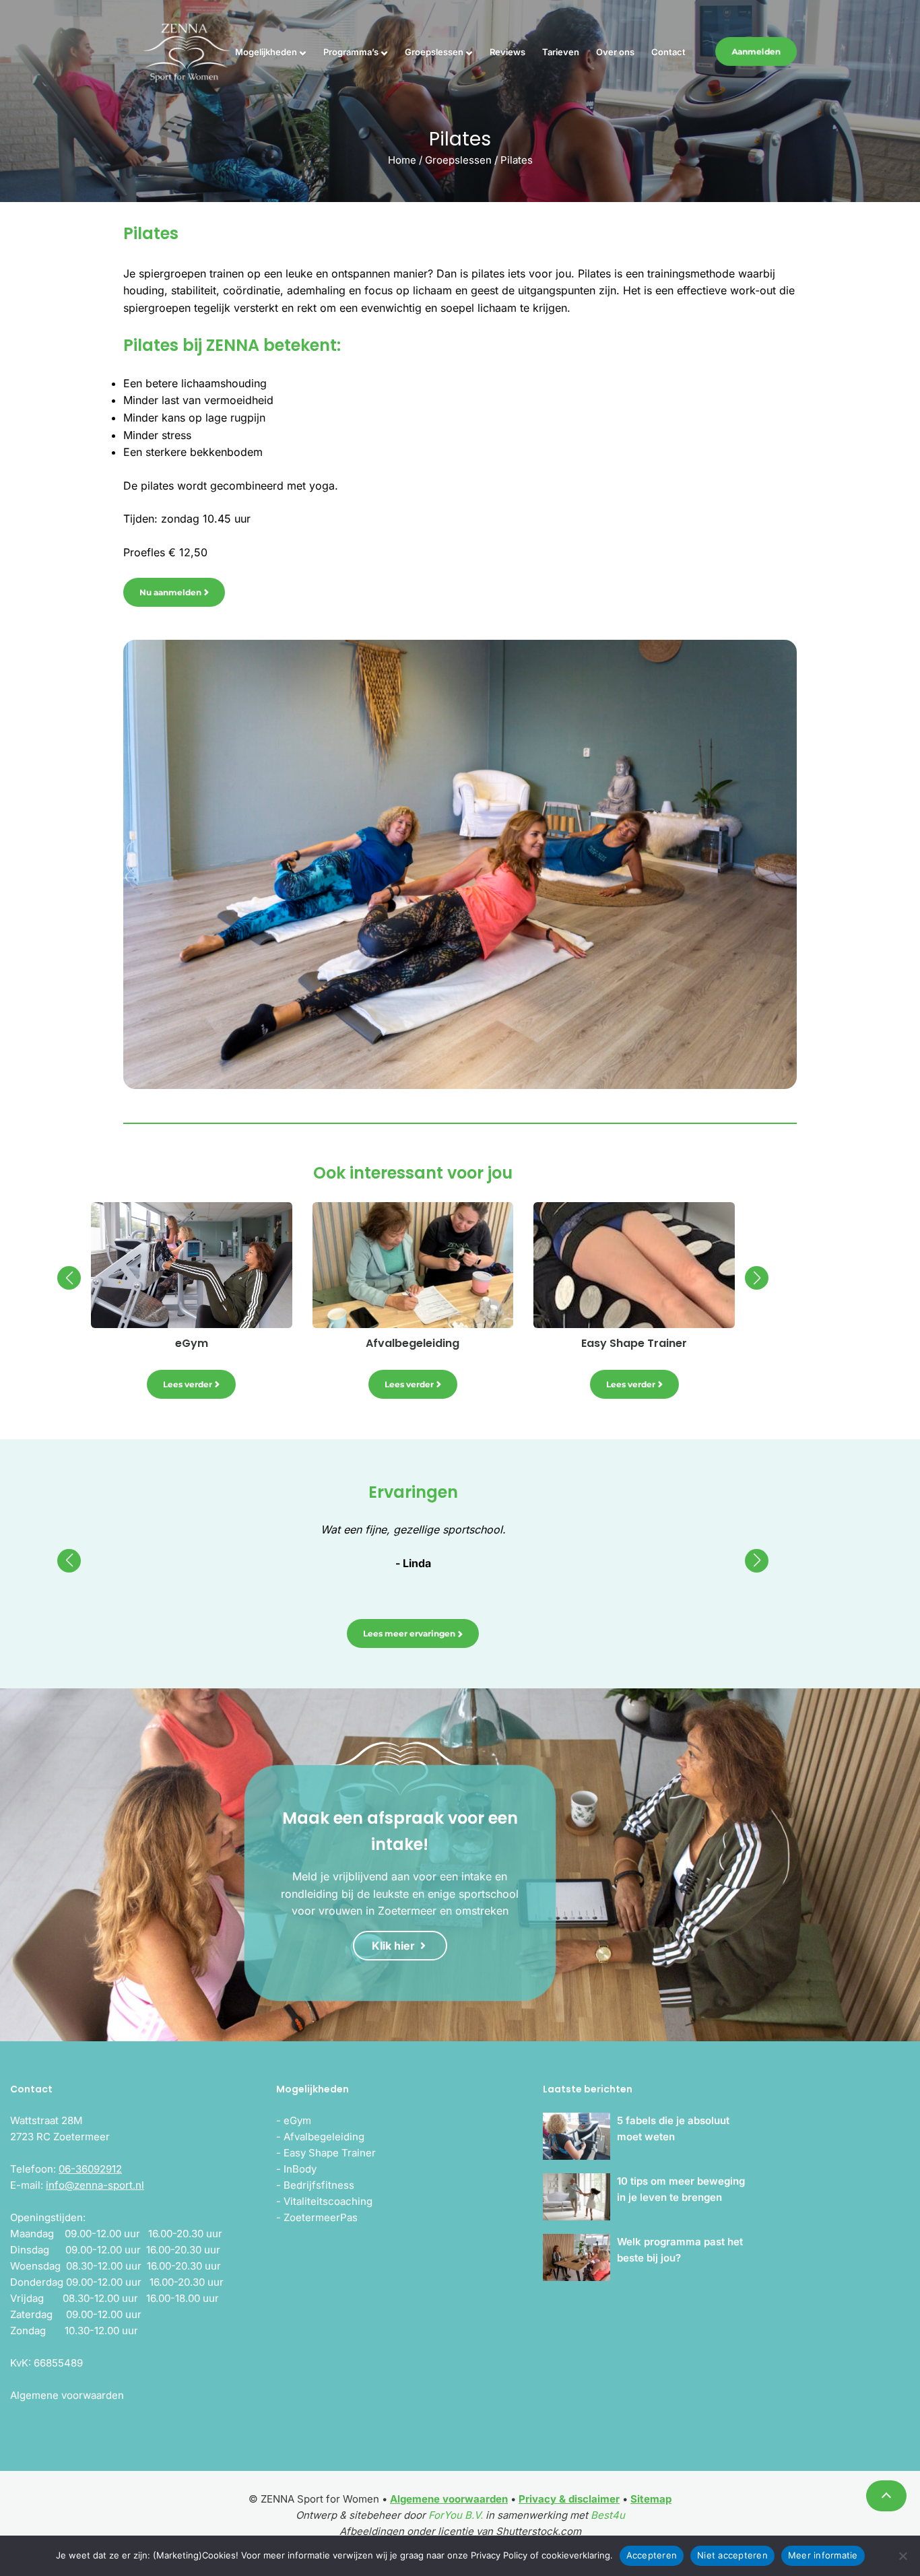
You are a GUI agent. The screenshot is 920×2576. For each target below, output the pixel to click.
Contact (668, 52)
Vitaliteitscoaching (328, 2201)
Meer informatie (823, 2555)
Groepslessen (434, 52)
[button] (69, 1278)
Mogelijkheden (266, 52)
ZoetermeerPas (321, 2217)
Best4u (608, 2515)
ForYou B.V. (456, 2515)
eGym (297, 2120)
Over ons (615, 52)
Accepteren (652, 2555)
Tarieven (561, 52)
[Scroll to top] (886, 2496)
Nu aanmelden (170, 592)
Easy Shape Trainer (330, 2153)
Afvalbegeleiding (324, 2137)
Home (402, 160)
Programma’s (351, 52)
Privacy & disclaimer (569, 2499)
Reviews (507, 52)
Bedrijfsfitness (319, 2185)
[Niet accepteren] (903, 2556)
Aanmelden (756, 52)
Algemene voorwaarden (449, 2499)
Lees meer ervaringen (409, 1633)
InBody (300, 2169)
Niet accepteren (732, 2555)
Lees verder (188, 1384)
